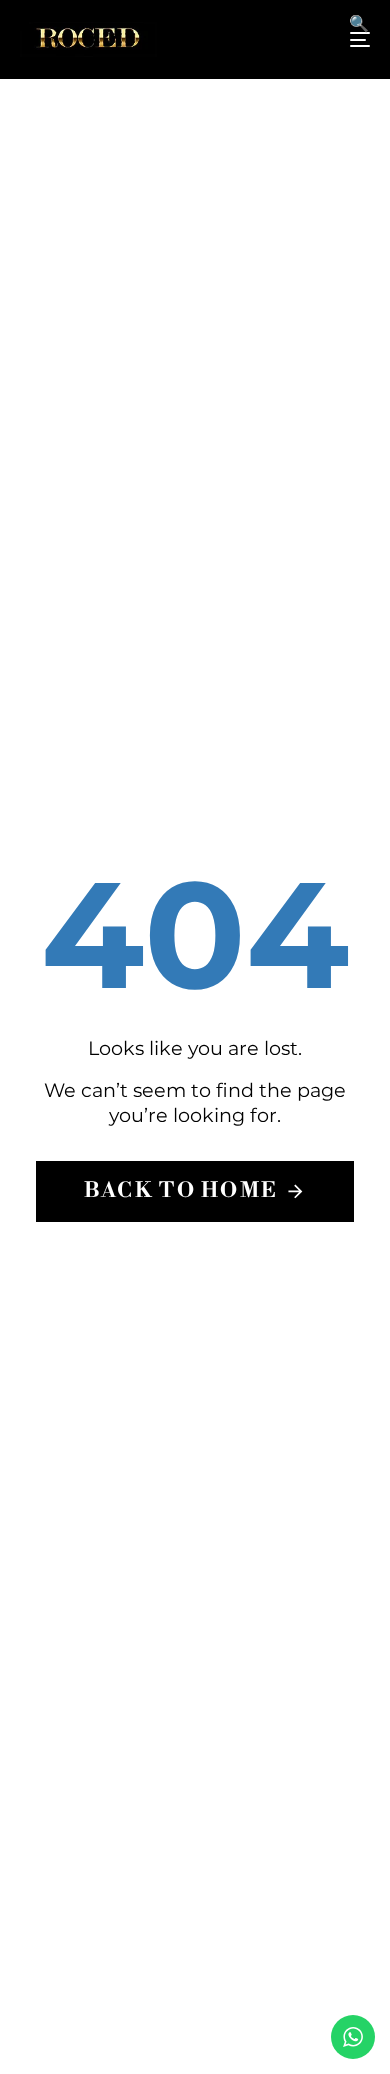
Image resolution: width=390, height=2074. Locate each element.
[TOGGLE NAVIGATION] (311, 39)
